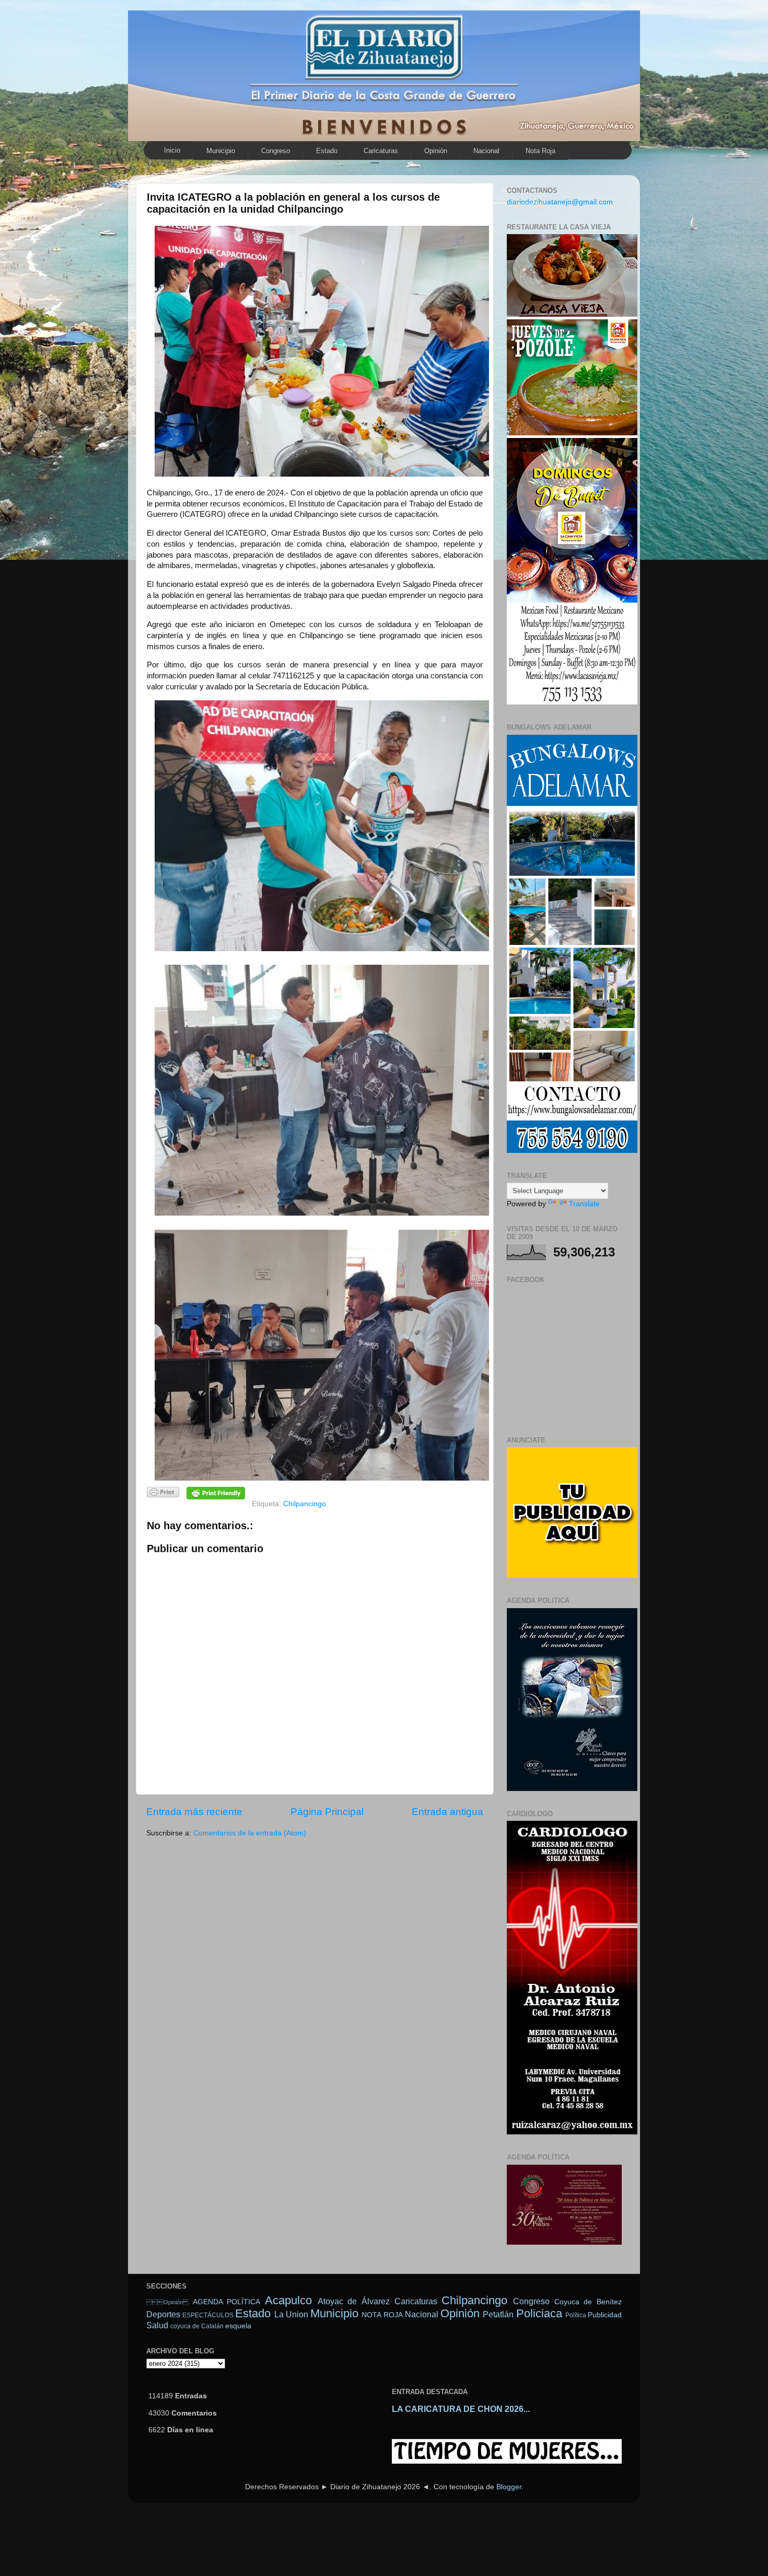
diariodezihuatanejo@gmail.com (560, 202)
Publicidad (605, 2315)
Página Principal (327, 1812)
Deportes (163, 2314)
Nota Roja (540, 151)
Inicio (172, 150)
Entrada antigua (447, 1812)
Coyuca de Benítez (588, 2302)
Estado (327, 151)
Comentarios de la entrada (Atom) (250, 1833)
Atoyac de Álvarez (354, 2301)
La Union (291, 2314)
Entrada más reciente (194, 1812)
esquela (238, 2326)
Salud (157, 2325)
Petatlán (498, 2314)
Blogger (509, 2487)
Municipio (221, 151)
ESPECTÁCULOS (208, 2315)
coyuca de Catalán (197, 2326)
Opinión (436, 151)
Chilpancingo (305, 1504)
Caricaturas (381, 151)
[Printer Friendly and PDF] (163, 1494)
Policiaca (539, 2313)
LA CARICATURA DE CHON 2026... (461, 2409)
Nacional (486, 151)
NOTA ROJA (382, 2315)
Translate (584, 1204)
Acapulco (288, 2300)
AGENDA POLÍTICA (227, 2302)
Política (576, 2315)
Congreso (276, 151)
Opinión (167, 2302)
